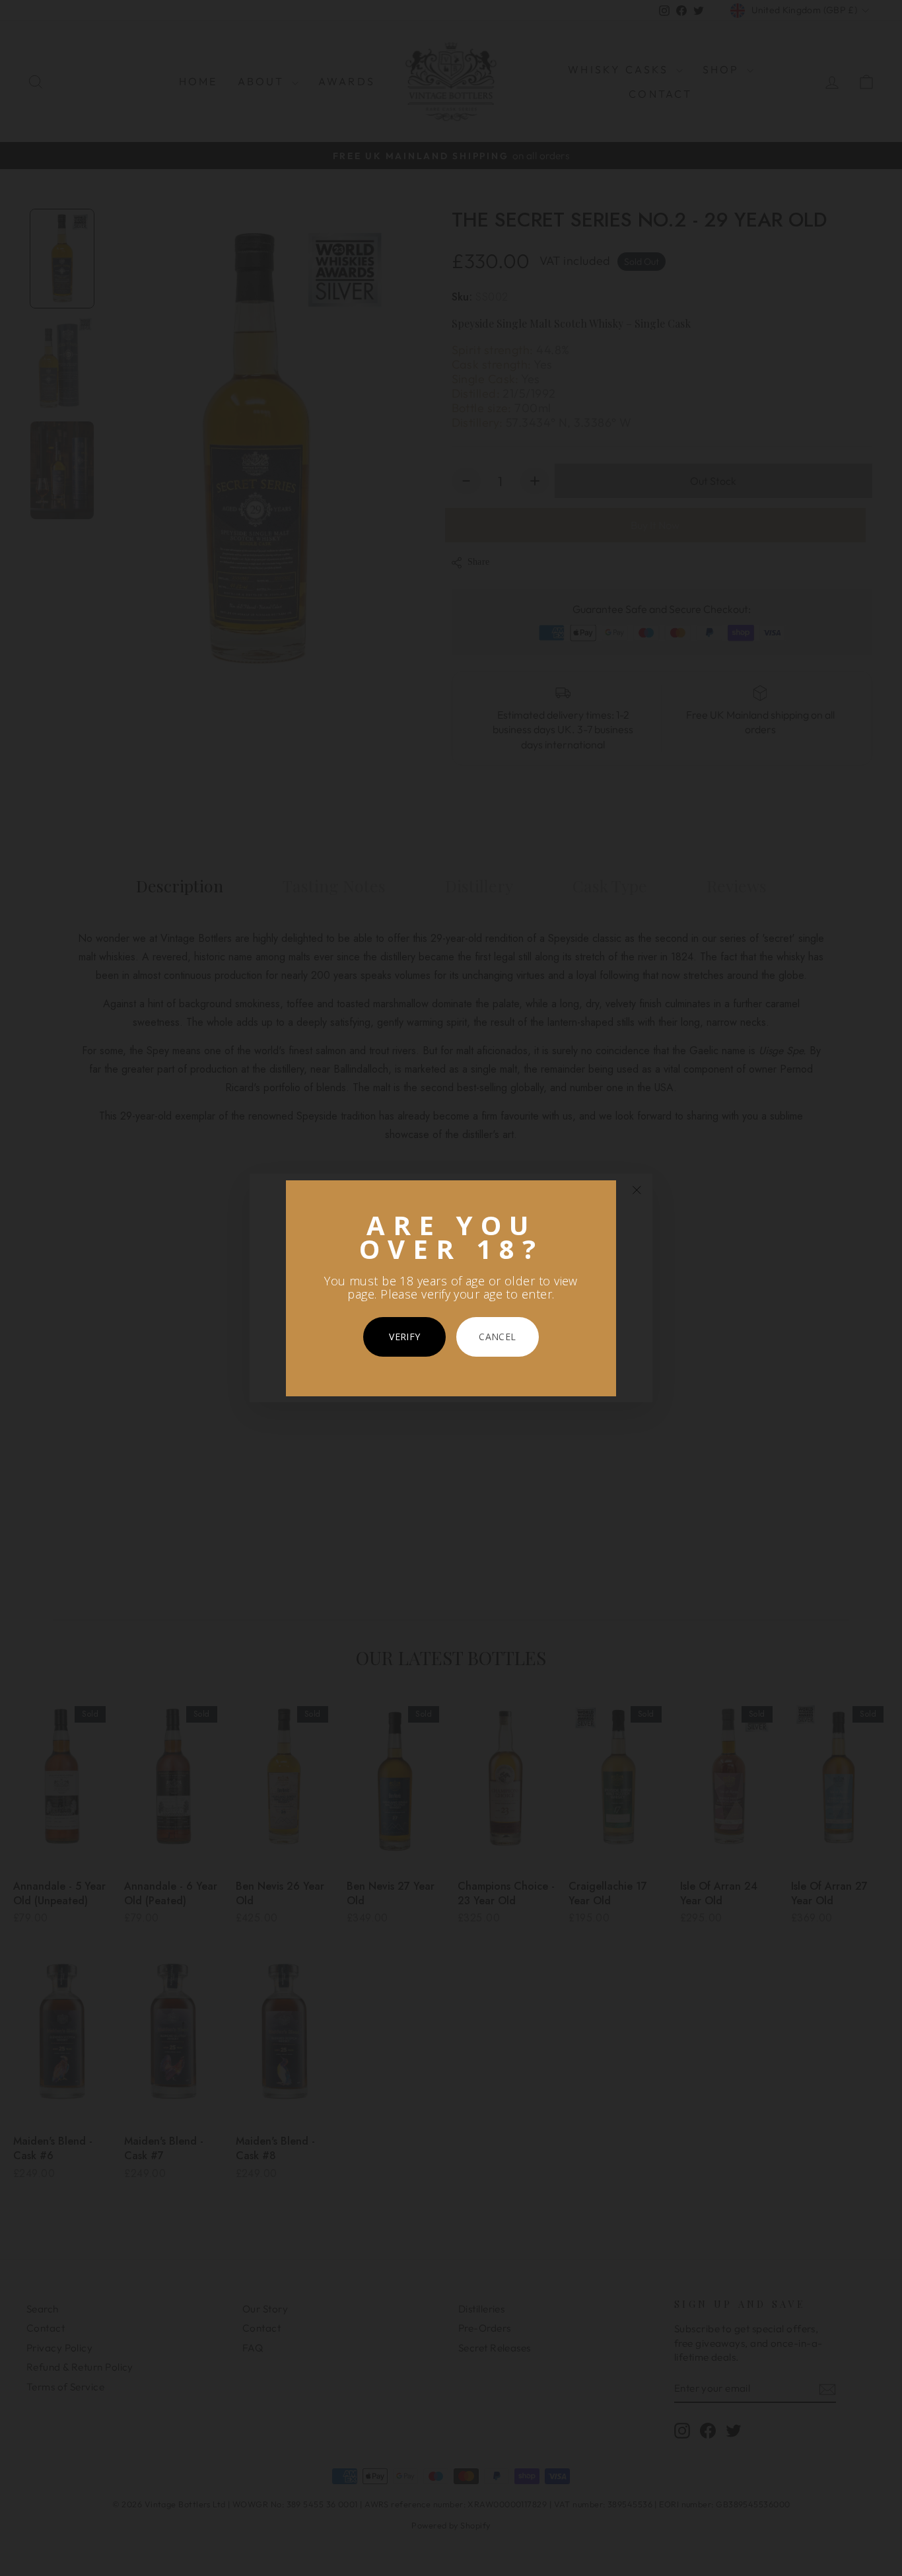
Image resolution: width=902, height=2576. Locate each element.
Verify (404, 1337)
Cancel (497, 1337)
